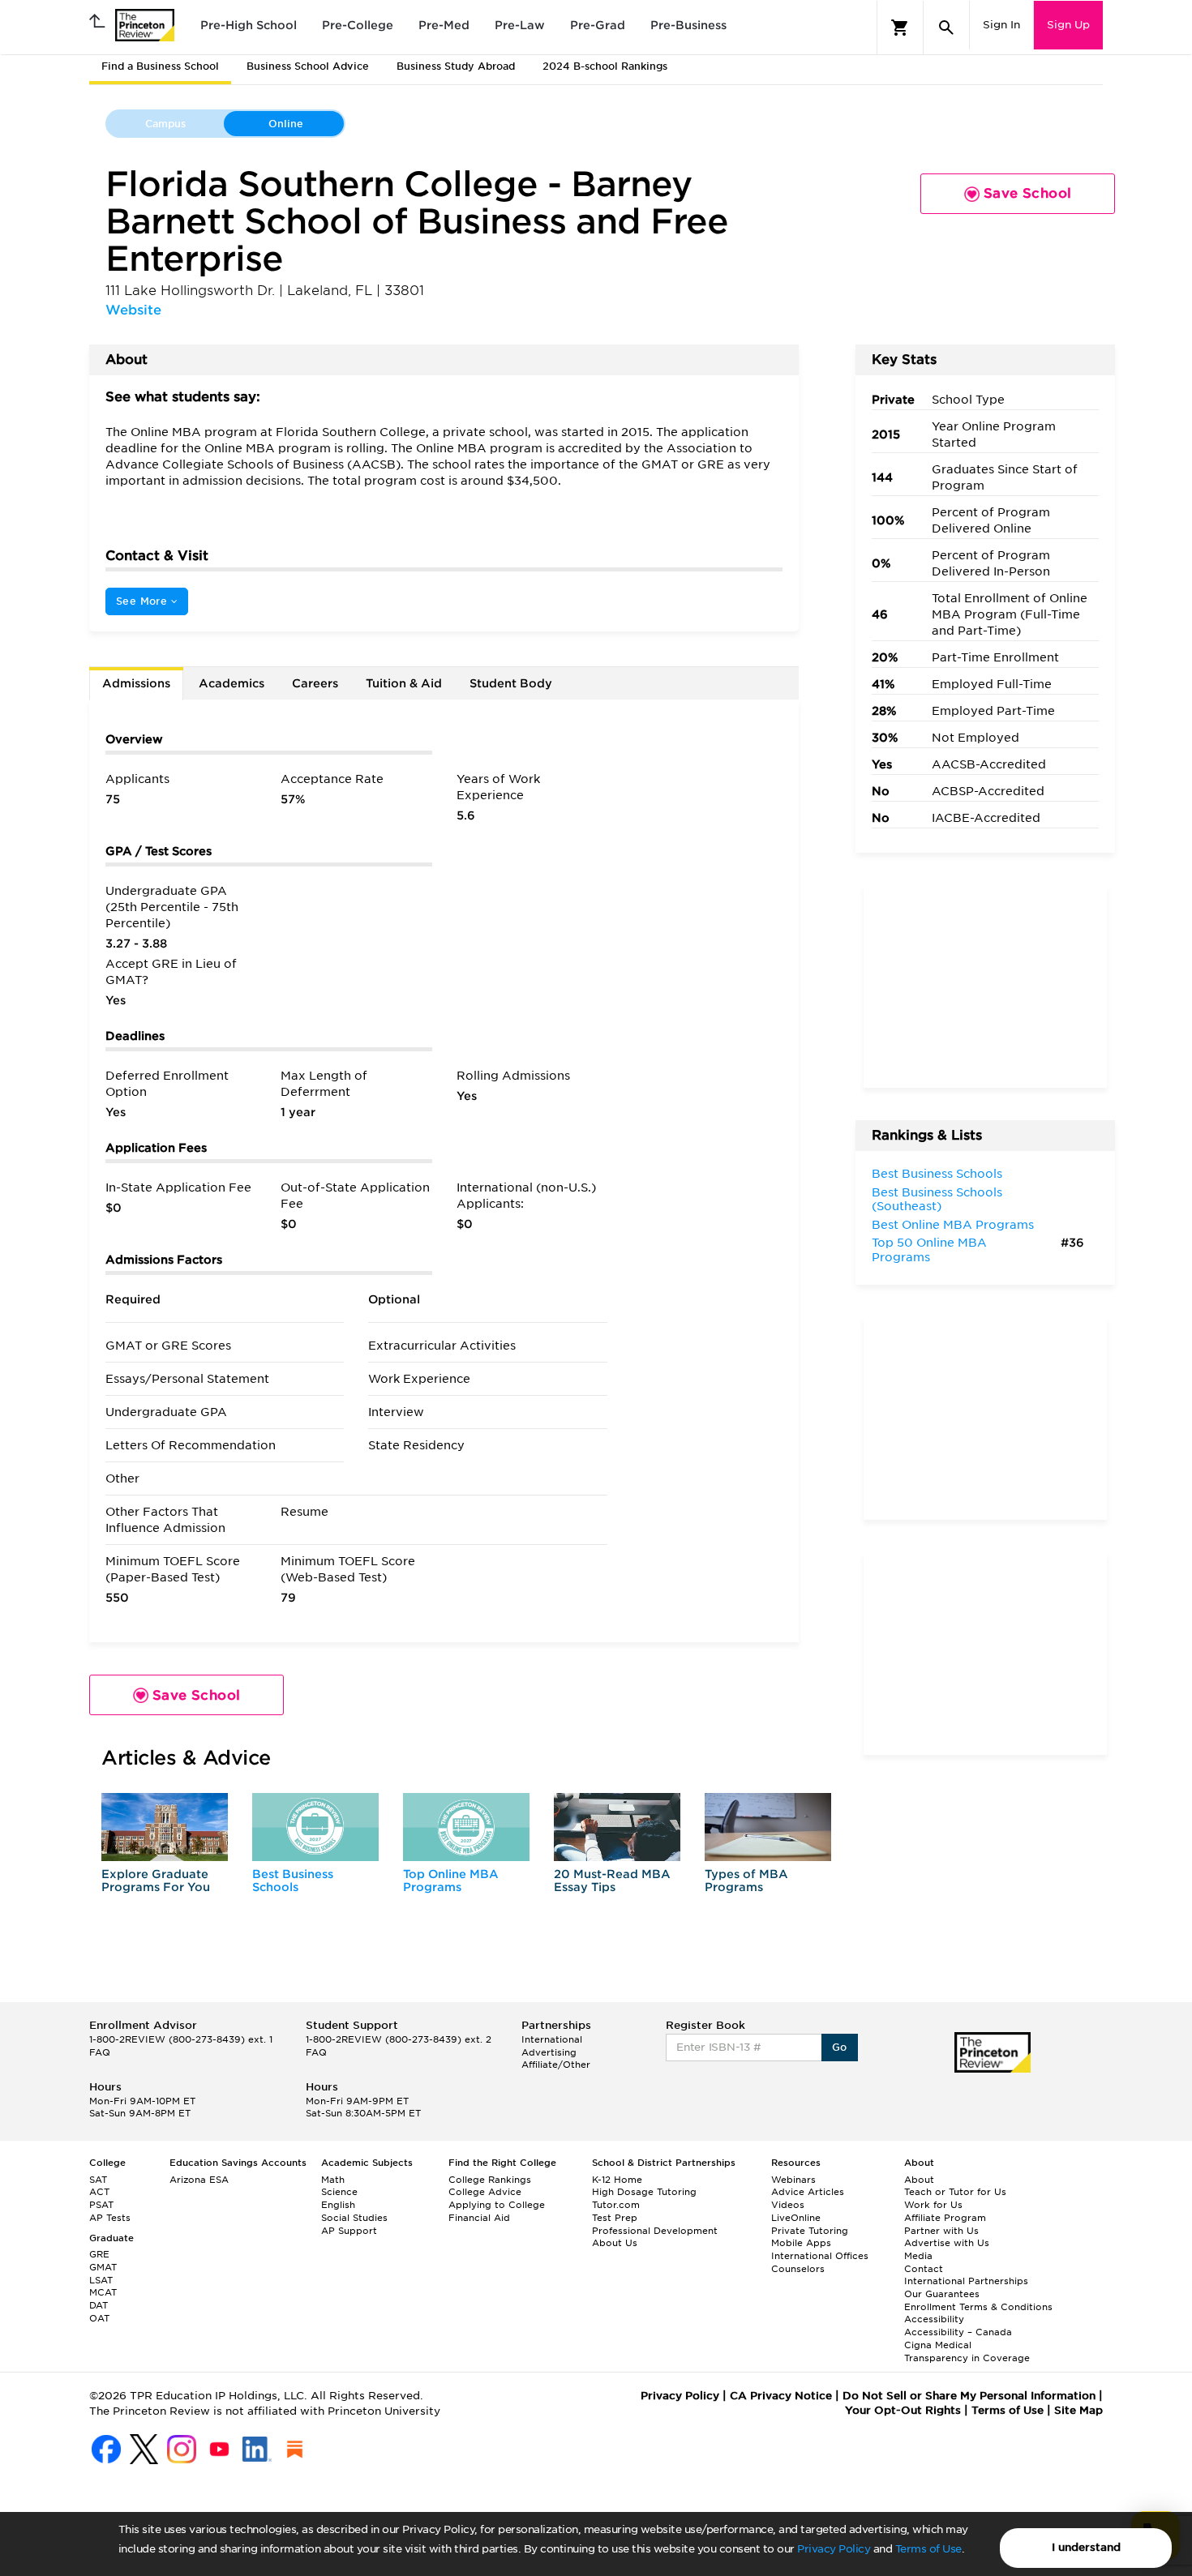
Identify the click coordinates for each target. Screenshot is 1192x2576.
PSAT (101, 2205)
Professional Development (655, 2231)
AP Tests (110, 2218)
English (338, 2205)
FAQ (100, 2052)
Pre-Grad (598, 25)
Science (339, 2192)
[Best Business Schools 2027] (315, 1827)
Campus (165, 124)
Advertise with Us (947, 2243)
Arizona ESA (199, 2180)
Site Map (1078, 2410)
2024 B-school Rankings (605, 66)
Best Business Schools (293, 1880)
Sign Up (1068, 25)
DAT (99, 2305)
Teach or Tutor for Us (955, 2192)
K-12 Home (617, 2180)
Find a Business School (160, 66)
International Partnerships (966, 2281)
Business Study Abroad (456, 66)
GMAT (103, 2267)
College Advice (485, 2192)
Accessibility (934, 2319)
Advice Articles (808, 2192)
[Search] (946, 28)
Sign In (1001, 25)
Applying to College (497, 2205)
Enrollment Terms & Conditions (978, 2307)
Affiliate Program (945, 2218)
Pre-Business (688, 25)
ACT (99, 2192)
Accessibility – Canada (958, 2332)
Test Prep (615, 2218)
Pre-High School (249, 25)
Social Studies (354, 2218)
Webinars (793, 2180)
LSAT (101, 2280)
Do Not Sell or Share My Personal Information (969, 2396)
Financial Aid (479, 2218)
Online (286, 124)
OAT (99, 2318)
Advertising (549, 2052)
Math (333, 2180)
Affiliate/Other (556, 2065)
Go (840, 2047)
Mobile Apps (801, 2243)
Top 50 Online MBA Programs (929, 1250)
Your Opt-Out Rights (903, 2410)
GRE (99, 2254)
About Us (615, 2243)
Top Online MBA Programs (451, 1880)
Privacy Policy (834, 2549)
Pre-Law (520, 25)
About (919, 2180)
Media (918, 2256)
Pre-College (358, 25)
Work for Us (933, 2205)
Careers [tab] (315, 683)
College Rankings (490, 2180)
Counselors (798, 2269)
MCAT (103, 2292)
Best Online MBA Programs (953, 1225)
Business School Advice (308, 66)
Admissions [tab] (136, 683)
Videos (788, 2205)
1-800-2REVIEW (181, 2039)
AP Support (349, 2231)
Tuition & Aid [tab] (404, 683)
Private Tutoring (810, 2231)
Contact (924, 2269)
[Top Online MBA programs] (466, 1827)
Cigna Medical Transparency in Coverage (967, 2351)
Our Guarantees (942, 2294)
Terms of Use (928, 2549)
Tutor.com (616, 2205)
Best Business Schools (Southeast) (937, 1200)
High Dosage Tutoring (644, 2192)
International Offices (820, 2256)
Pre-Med (444, 25)
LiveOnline (796, 2218)
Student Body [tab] (511, 683)
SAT (98, 2180)
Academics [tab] (232, 683)
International (552, 2039)
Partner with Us (941, 2231)
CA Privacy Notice (781, 2396)
